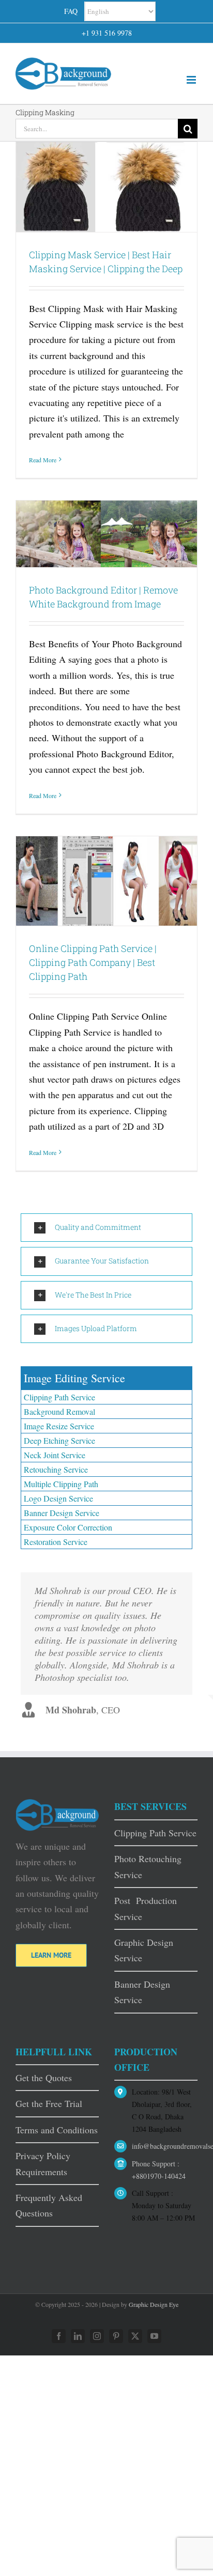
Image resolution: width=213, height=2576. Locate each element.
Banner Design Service (62, 1513)
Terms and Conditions (57, 2130)
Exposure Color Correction (68, 1527)
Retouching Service (56, 1469)
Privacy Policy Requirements (43, 2163)
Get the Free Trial (49, 2103)
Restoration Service (56, 1542)
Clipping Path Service (59, 1397)
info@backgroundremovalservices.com (165, 2146)
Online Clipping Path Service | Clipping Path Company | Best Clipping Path (93, 962)
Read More (43, 460)
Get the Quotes (44, 2078)
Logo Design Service (58, 1498)
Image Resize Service (59, 1426)
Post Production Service (146, 1908)
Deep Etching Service (59, 1440)
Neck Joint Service (55, 1455)
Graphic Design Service (144, 1950)
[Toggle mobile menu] (192, 80)
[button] (106, 1228)
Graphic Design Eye (154, 2304)
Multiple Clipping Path (61, 1484)
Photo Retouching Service (148, 1866)
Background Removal (59, 1411)
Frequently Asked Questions (49, 2205)
